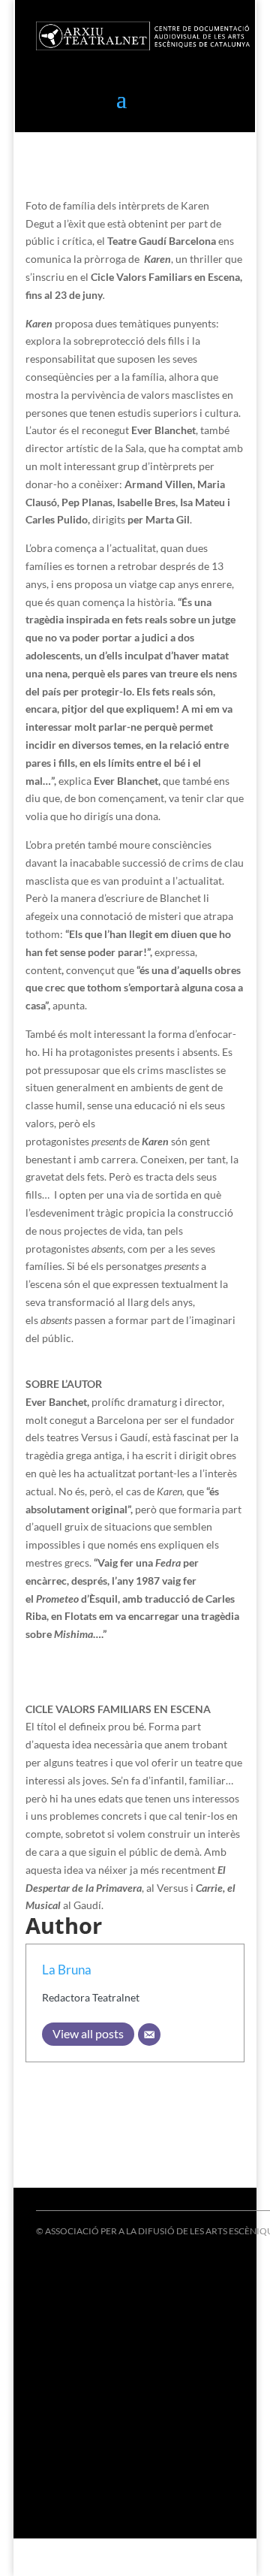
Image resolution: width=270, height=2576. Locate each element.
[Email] (149, 2035)
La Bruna (67, 1970)
